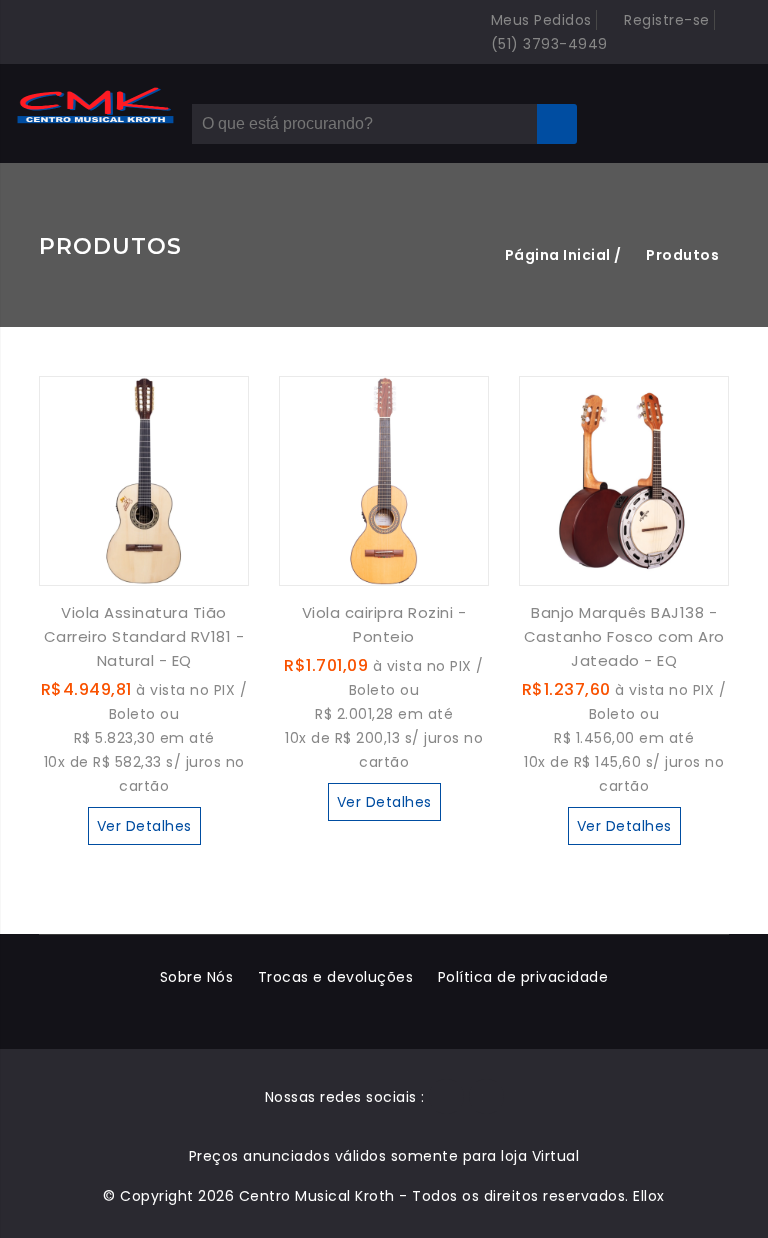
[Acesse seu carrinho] (683, 110)
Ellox (649, 1196)
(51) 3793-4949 (547, 44)
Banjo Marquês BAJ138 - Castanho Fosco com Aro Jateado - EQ (624, 636)
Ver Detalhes (144, 826)
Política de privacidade (523, 977)
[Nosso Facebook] (446, 1097)
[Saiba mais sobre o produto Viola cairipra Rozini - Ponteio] (384, 480)
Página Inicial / (563, 255)
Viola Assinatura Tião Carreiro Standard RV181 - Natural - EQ (144, 636)
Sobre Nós (197, 977)
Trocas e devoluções (336, 977)
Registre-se (665, 20)
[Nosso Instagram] (486, 1097)
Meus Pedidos (539, 20)
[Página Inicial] (96, 106)
